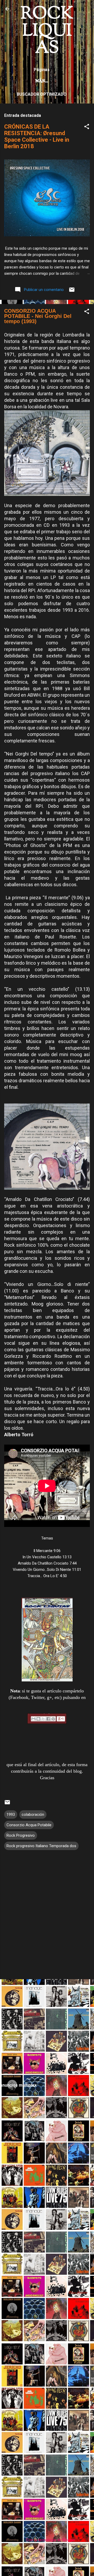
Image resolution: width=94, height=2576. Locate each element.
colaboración (33, 1814)
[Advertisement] (47, 2030)
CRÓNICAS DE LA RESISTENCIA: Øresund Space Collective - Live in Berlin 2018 (37, 136)
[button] (87, 127)
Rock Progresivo (21, 1835)
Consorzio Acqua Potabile (29, 1825)
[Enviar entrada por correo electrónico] (72, 291)
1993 (11, 1814)
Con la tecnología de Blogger (50, 2540)
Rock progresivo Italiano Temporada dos (41, 1846)
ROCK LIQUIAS (47, 31)
